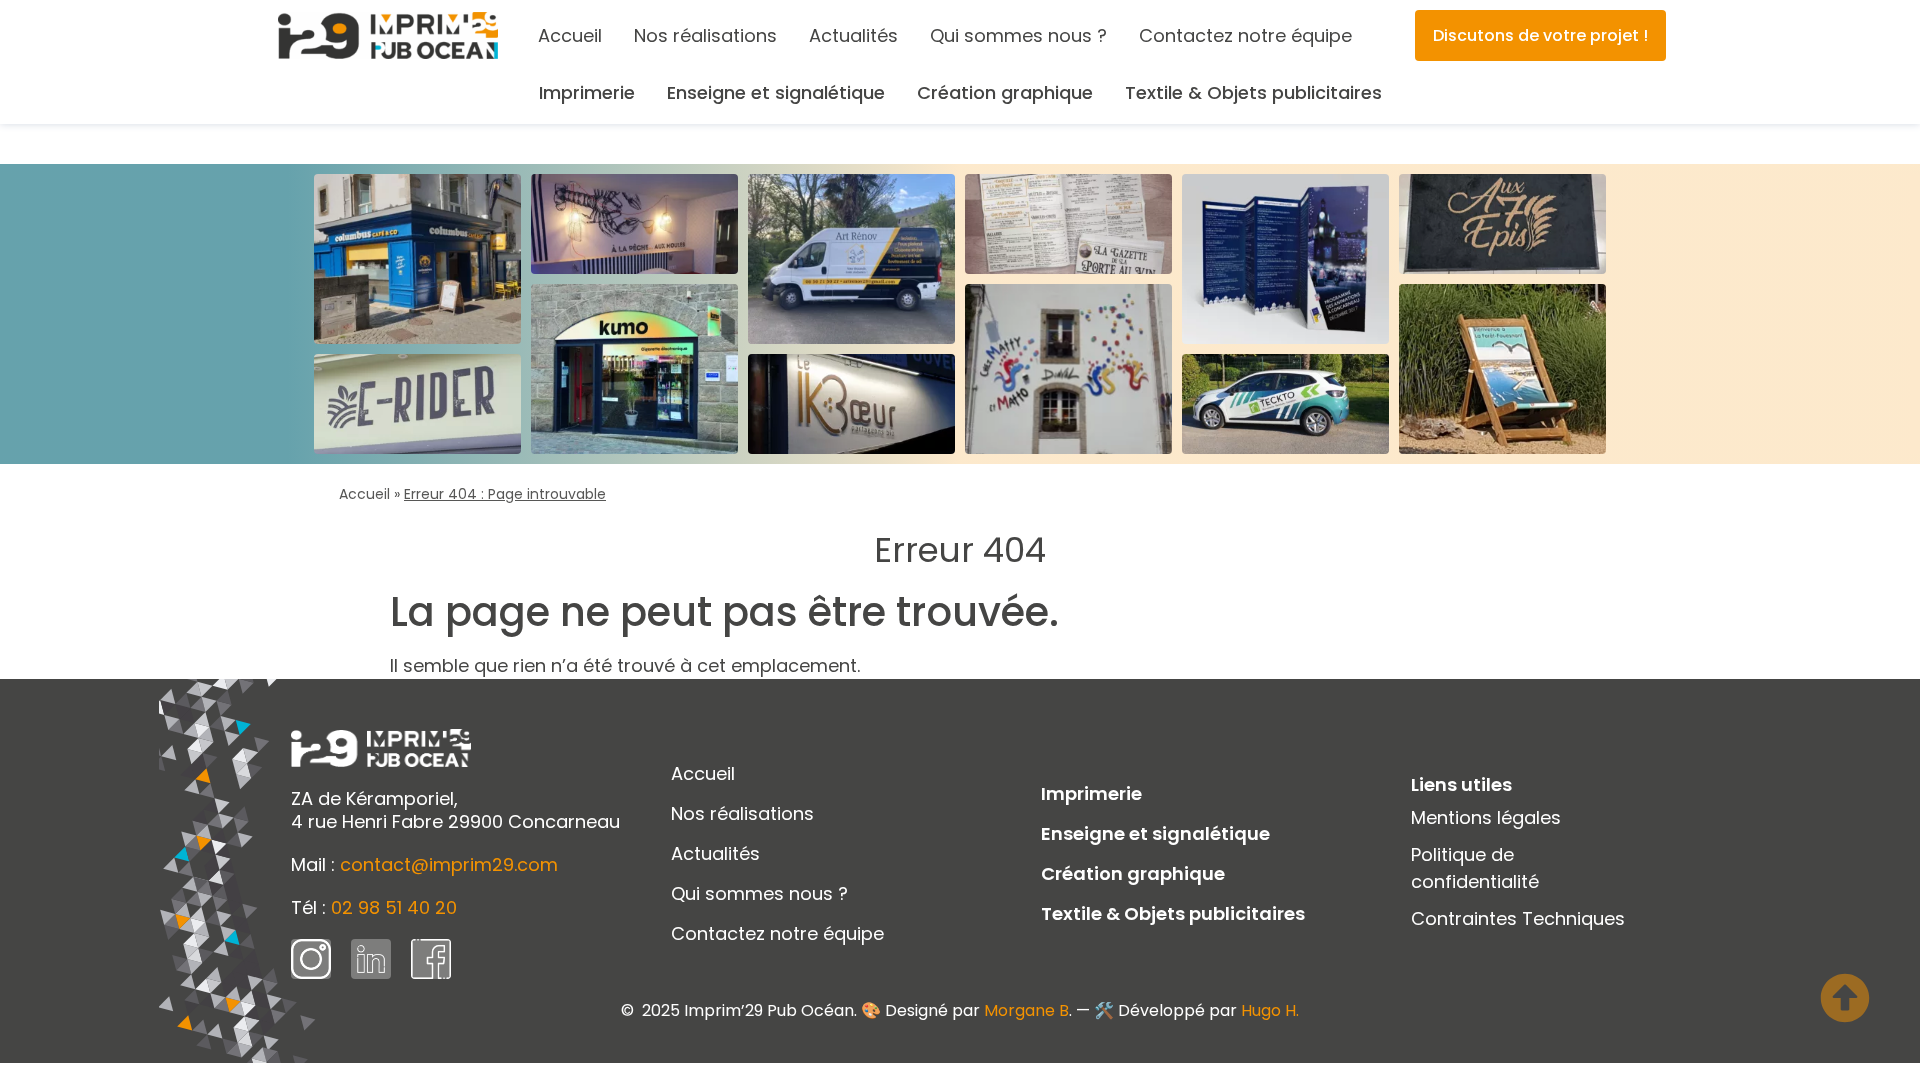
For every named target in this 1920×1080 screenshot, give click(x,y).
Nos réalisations (705, 35)
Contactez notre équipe (1245, 35)
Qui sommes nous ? (1018, 35)
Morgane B (1026, 1010)
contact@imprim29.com (449, 864)
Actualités (853, 35)
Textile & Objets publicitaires (1253, 92)
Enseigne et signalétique (776, 92)
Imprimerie (587, 92)
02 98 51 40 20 (394, 907)
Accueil (570, 35)
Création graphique (1005, 92)
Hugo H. (1270, 1010)
